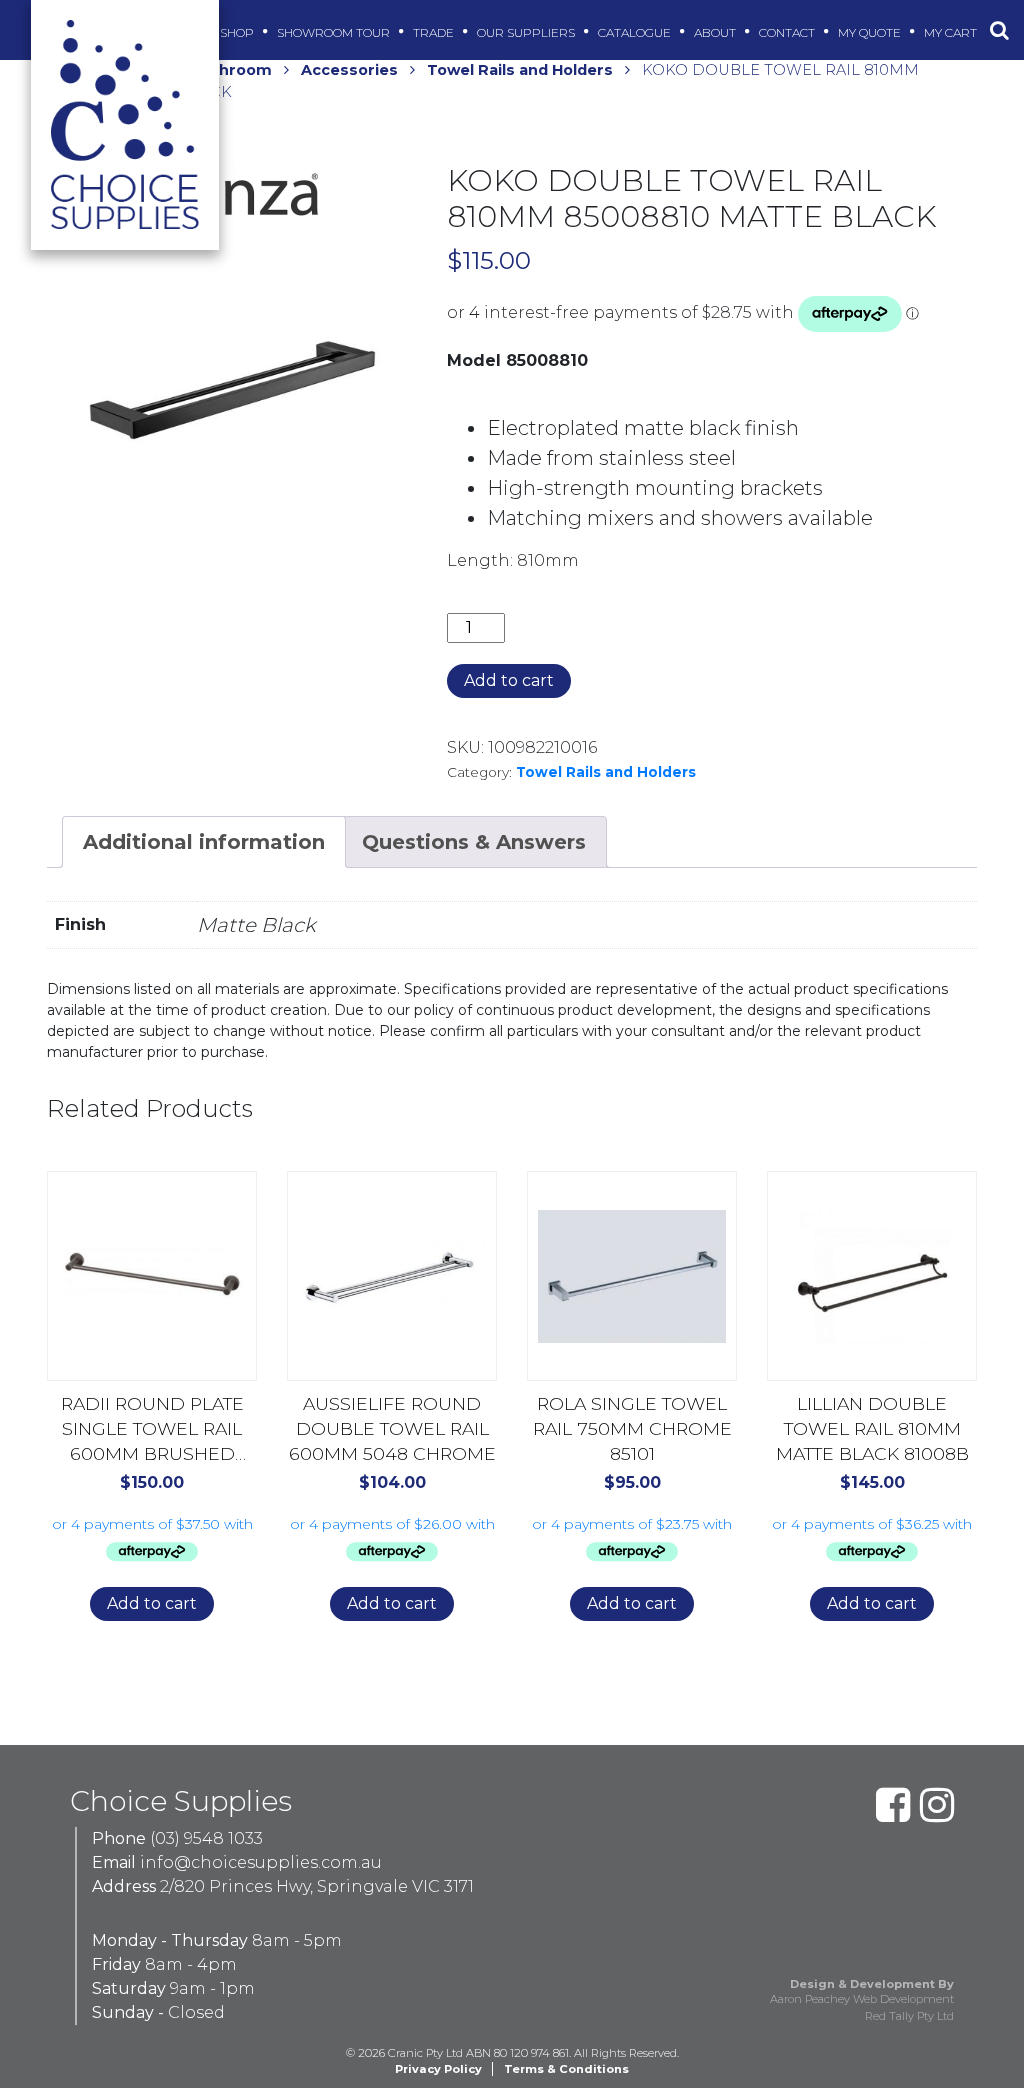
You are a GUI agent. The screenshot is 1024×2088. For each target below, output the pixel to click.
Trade (435, 32)
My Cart (952, 32)
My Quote (871, 32)
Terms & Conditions (566, 2069)
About (716, 32)
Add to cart (509, 680)
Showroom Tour (335, 32)
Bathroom (232, 70)
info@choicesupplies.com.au (261, 1862)
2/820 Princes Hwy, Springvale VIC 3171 (317, 1886)
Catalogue (636, 32)
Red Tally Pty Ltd (909, 2016)
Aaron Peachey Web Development (862, 1999)
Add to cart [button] (152, 1603)
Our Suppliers (527, 32)
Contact (788, 32)
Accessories (349, 70)
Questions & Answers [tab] (474, 842)
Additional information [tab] (204, 842)
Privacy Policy (438, 2069)
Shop (238, 32)
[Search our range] (999, 30)
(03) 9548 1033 (206, 1838)
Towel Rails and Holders (520, 70)
